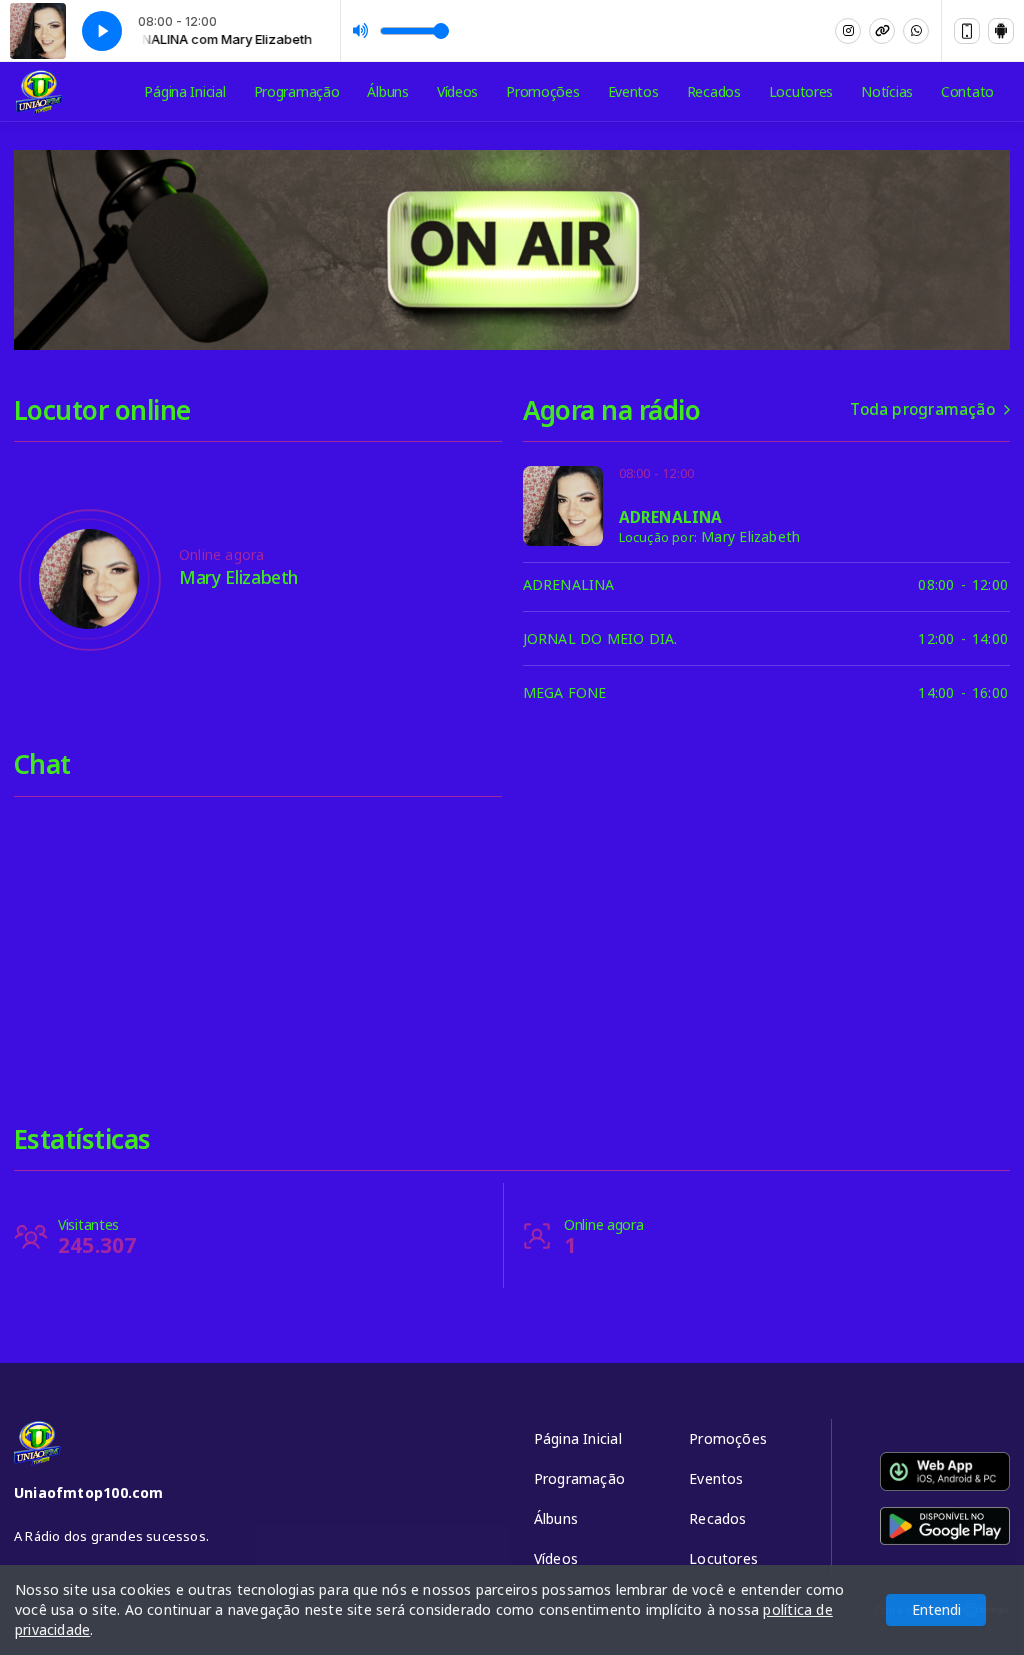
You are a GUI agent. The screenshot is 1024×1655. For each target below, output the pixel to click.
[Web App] (967, 31)
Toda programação (922, 409)
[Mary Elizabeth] (89, 579)
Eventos (633, 91)
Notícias (887, 91)
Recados (714, 91)
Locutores (801, 91)
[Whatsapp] (916, 31)
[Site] (882, 31)
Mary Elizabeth (750, 536)
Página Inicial (184, 91)
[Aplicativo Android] (1001, 31)
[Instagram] (848, 31)
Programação (297, 91)
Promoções (542, 91)
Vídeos (457, 91)
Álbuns (387, 91)
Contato (967, 91)
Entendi (936, 1609)
